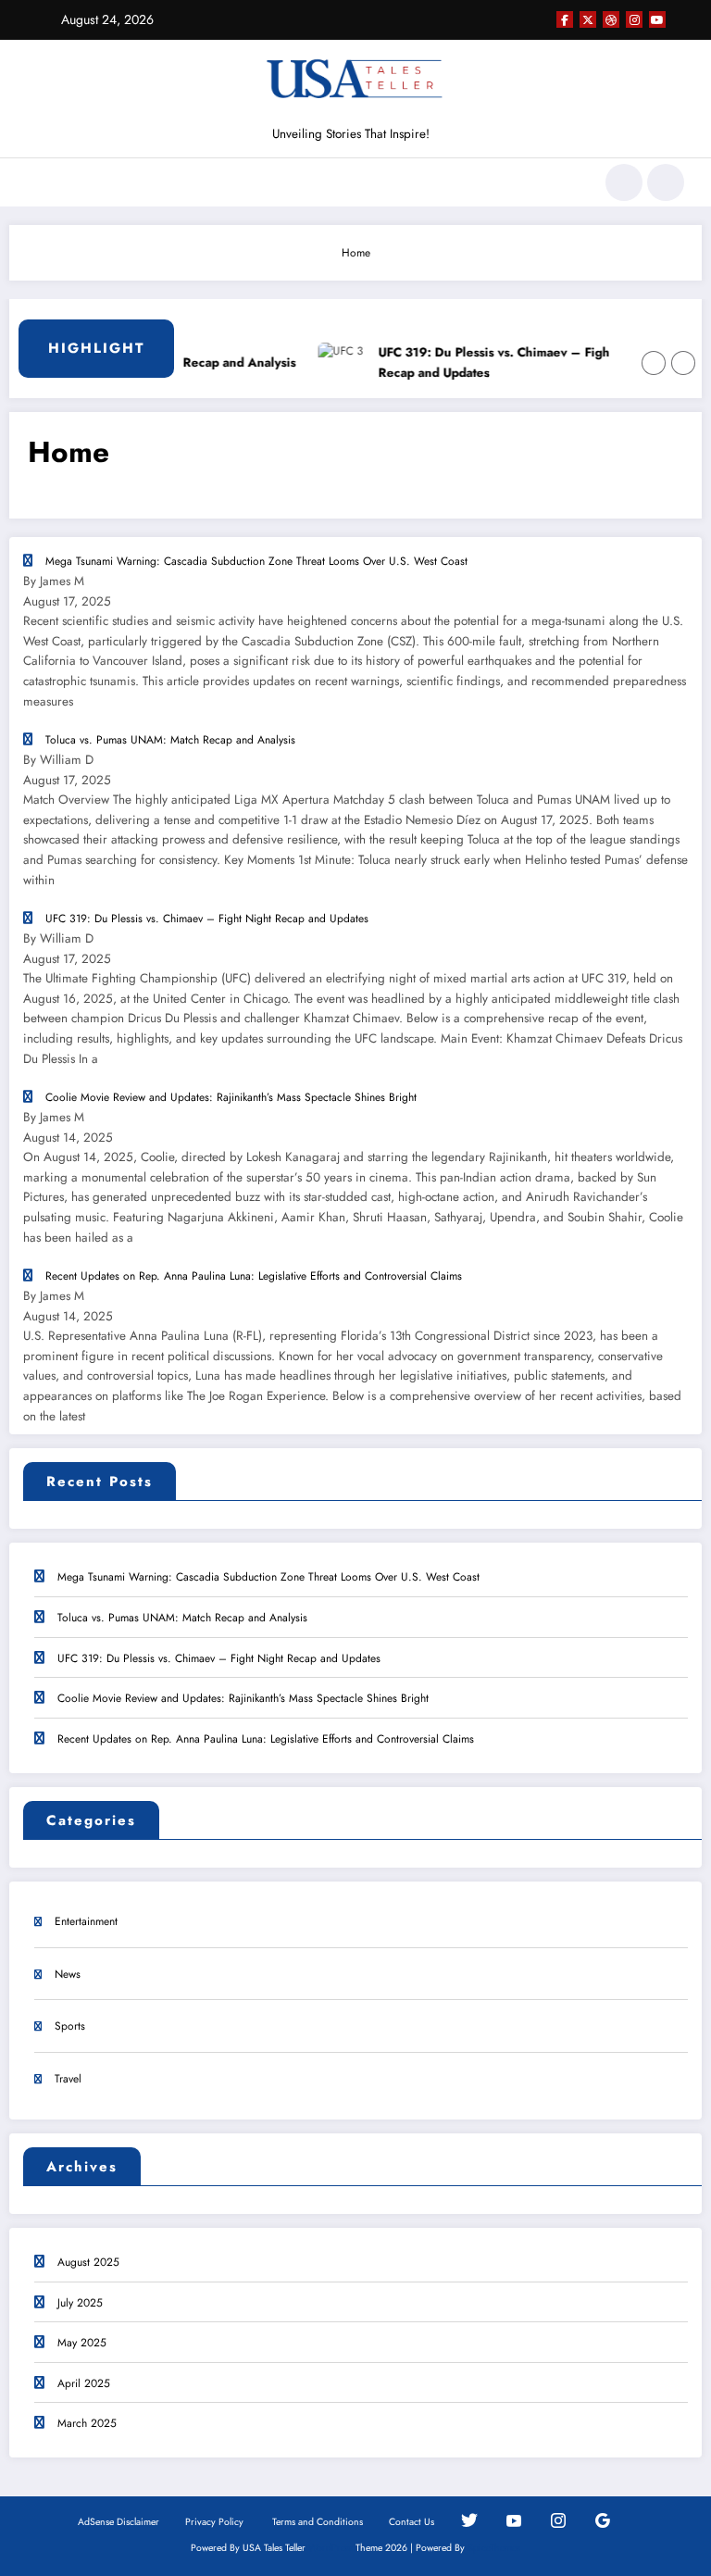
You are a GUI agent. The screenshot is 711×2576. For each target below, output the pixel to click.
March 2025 (87, 2423)
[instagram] (634, 19)
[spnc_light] (666, 182)
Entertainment (86, 1921)
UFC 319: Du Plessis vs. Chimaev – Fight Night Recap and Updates (498, 363)
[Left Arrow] (654, 363)
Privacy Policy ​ (216, 2522)
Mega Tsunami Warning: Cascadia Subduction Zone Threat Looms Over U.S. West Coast (268, 1577)
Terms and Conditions (318, 2522)
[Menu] (36, 182)
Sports (70, 2026)
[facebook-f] (565, 19)
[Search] (624, 182)
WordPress (331, 2548)
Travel (68, 2079)
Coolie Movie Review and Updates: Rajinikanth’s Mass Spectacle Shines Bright (243, 1698)
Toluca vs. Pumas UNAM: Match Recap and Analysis (182, 1618)
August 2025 (88, 2262)
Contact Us (412, 2522)
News (68, 1974)
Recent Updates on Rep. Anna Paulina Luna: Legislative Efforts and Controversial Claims (266, 1739)
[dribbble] (611, 19)
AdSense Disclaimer (118, 2522)
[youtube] (657, 19)
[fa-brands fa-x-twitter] (588, 19)
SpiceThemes (494, 2548)
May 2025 (82, 2343)
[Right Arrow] (683, 363)
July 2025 (80, 2303)
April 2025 (84, 2383)
